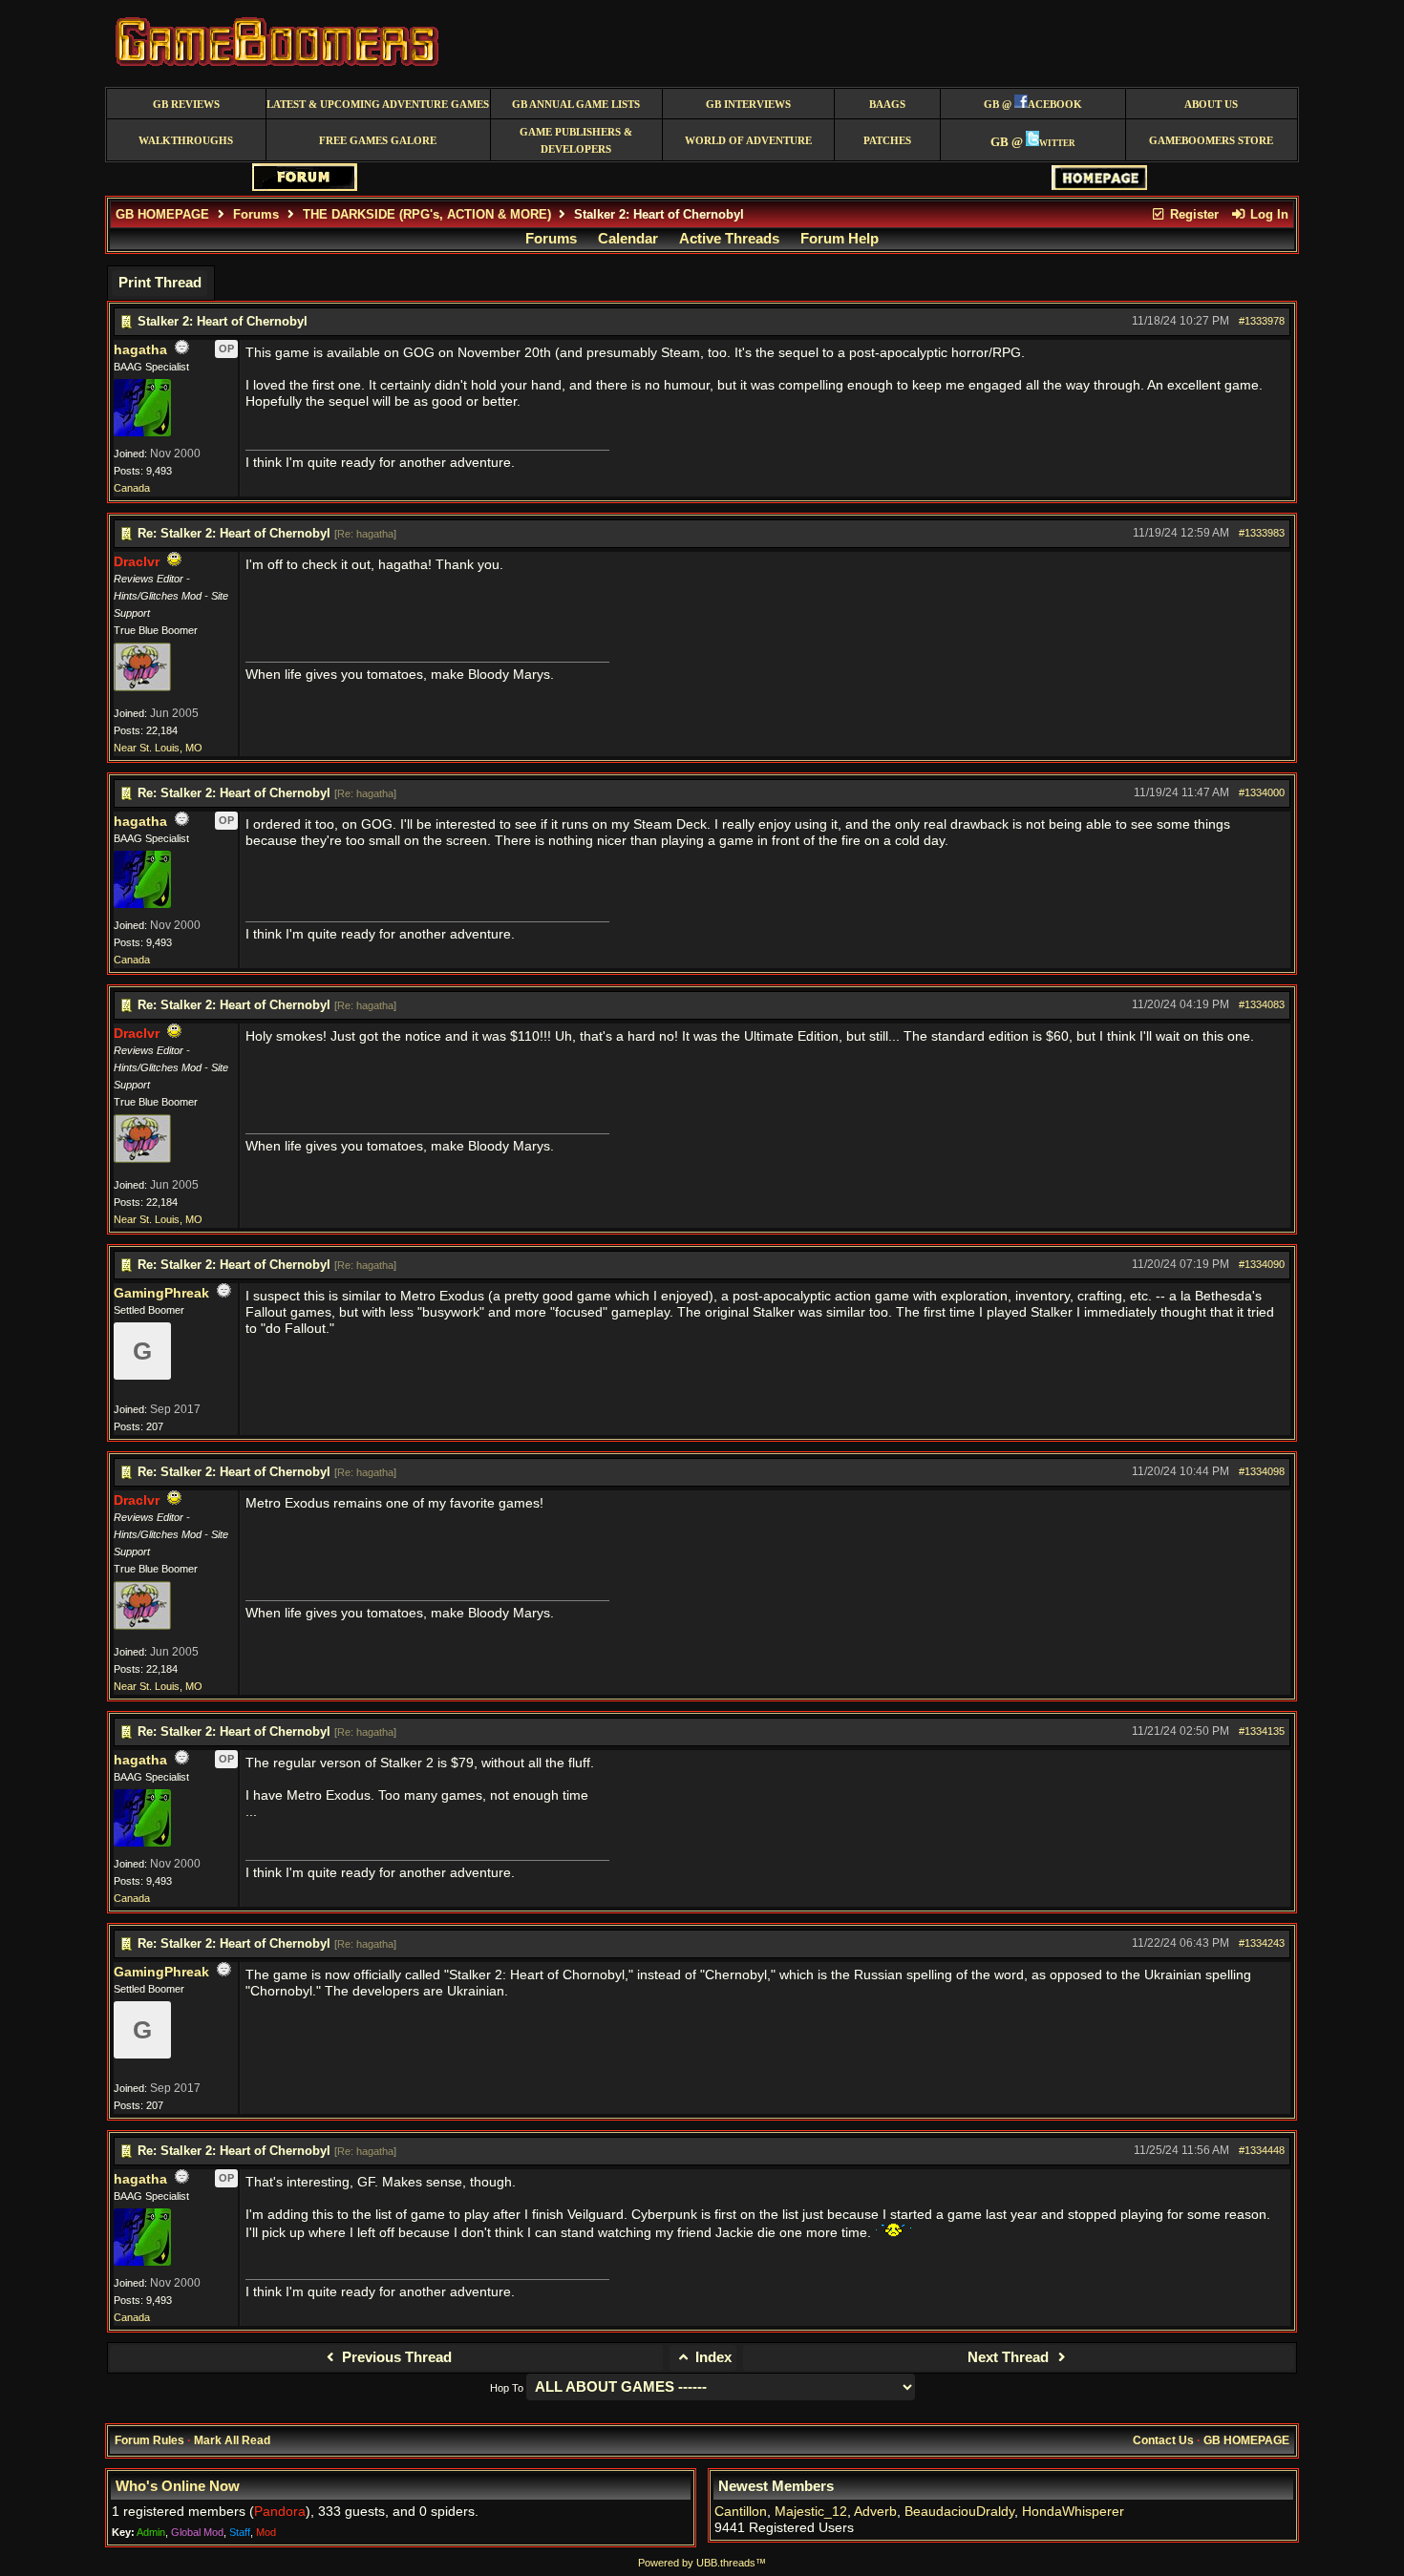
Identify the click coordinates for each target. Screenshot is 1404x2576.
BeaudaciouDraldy (959, 2512)
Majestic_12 (811, 2512)
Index (712, 2357)
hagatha (140, 350)
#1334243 (1262, 1943)
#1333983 (1262, 533)
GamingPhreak (161, 1293)
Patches (887, 141)
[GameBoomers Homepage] (1099, 186)
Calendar (628, 239)
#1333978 (1262, 321)
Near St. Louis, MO (158, 748)
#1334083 (1262, 1004)
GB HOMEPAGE (162, 214)
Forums (256, 214)
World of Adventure (748, 141)
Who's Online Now (178, 2486)
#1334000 (1262, 792)
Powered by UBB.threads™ (702, 2563)
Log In (1267, 214)
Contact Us (1163, 2440)
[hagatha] (142, 433)
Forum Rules (149, 2440)
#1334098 (1262, 1471)
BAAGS (887, 105)
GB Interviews (748, 105)
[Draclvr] (142, 687)
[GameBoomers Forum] (305, 187)
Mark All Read (232, 2440)
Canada (132, 488)
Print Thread (160, 283)
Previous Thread (395, 2357)
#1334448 (1262, 2150)
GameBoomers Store (1211, 141)
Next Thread (1010, 2357)
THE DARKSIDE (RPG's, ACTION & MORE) (427, 214)
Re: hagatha (365, 534)
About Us (1211, 105)
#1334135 (1262, 1731)
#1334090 (1262, 1264)
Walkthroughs (186, 141)
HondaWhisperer (1073, 2512)
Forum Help (840, 239)
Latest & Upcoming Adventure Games (378, 105)
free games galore (378, 141)
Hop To (507, 2388)
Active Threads (729, 239)
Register (1192, 214)
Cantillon (741, 2512)
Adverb (875, 2512)
